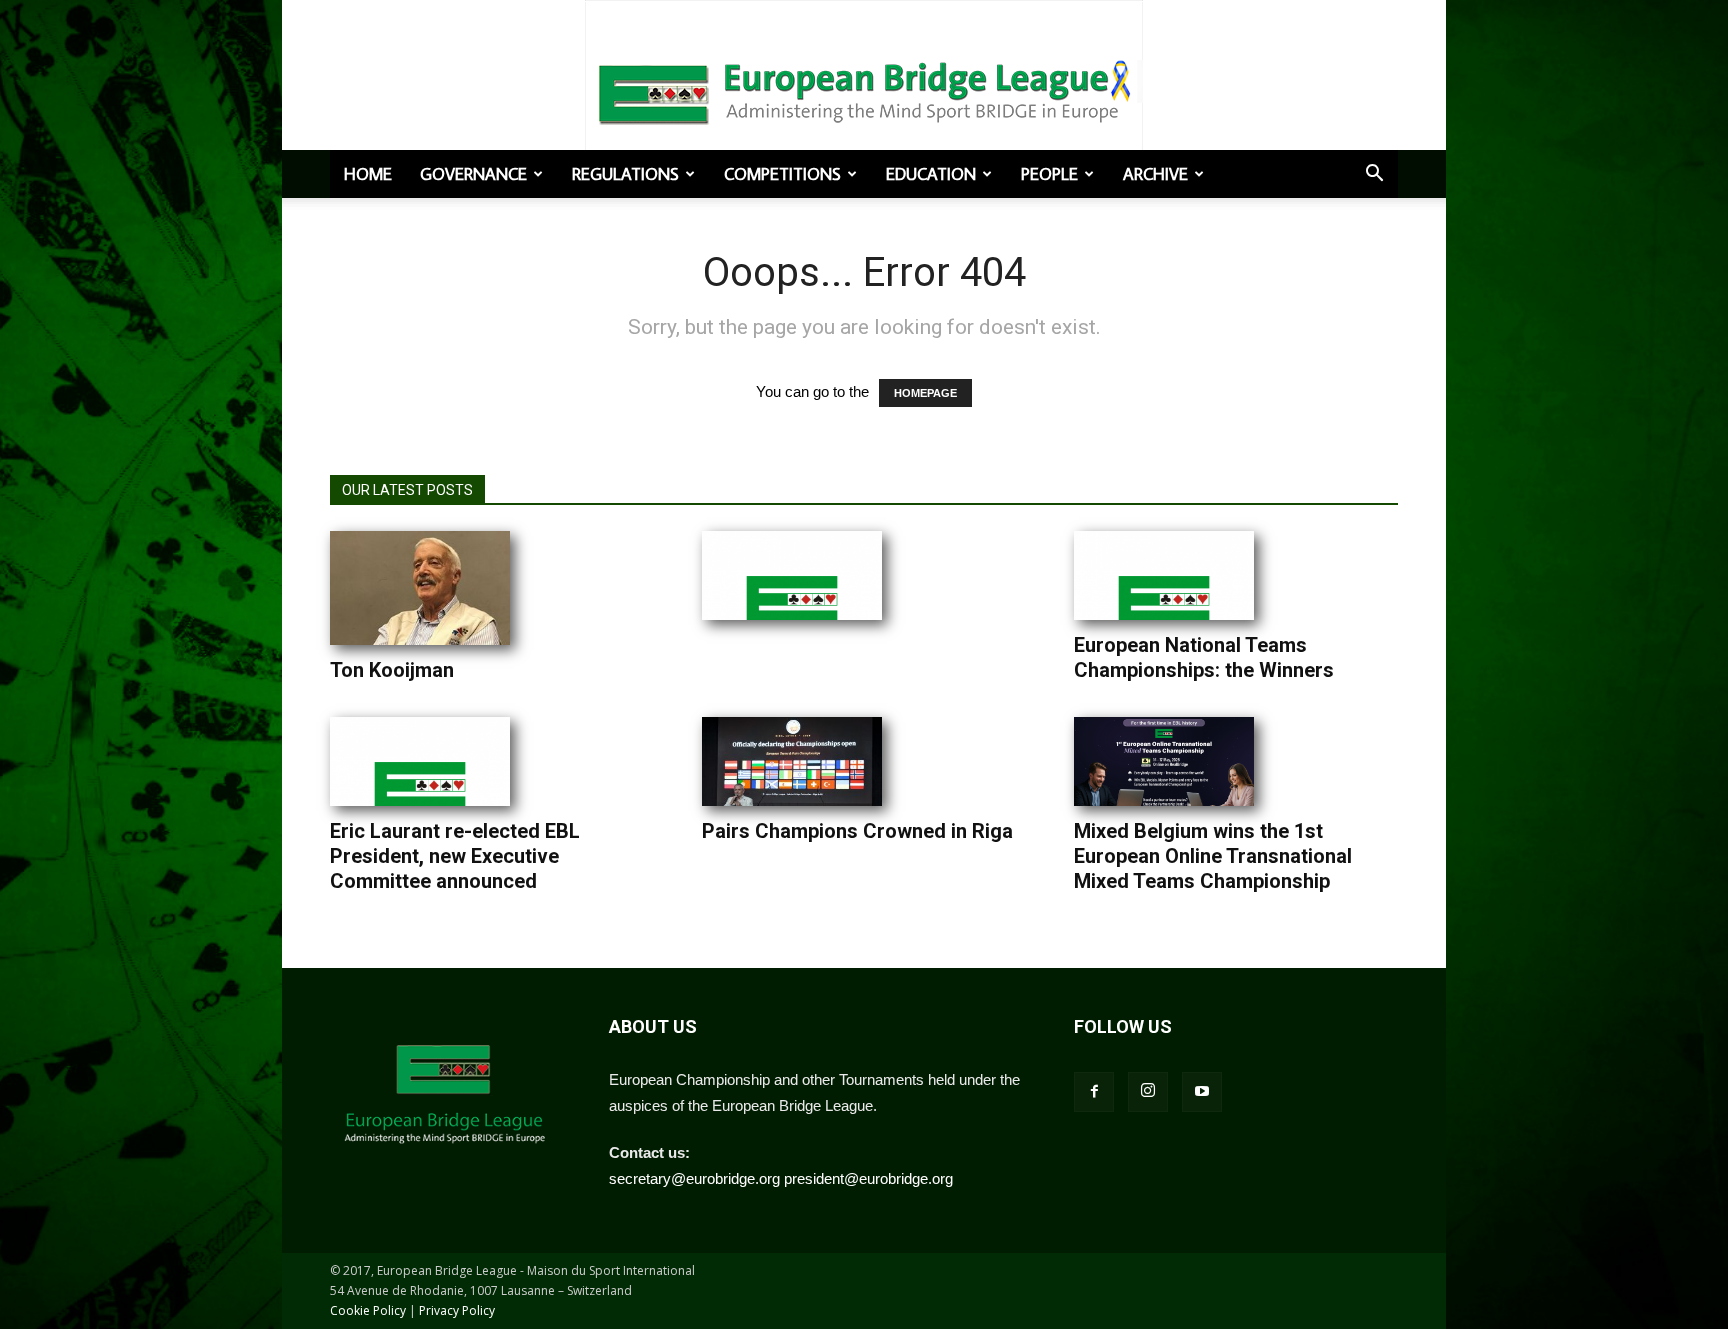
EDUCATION (931, 174)
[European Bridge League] (864, 90)
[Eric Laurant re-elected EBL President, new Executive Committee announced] (420, 761)
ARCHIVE (1155, 174)
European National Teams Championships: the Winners (1204, 657)
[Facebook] (1094, 1092)
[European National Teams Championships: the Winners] (1164, 575)
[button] (1374, 175)
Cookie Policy (368, 1310)
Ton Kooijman (392, 670)
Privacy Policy (457, 1310)
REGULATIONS (625, 174)
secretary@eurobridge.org (694, 1178)
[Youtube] (1202, 1092)
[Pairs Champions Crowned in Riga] (792, 761)
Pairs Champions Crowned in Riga (857, 831)
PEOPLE (1049, 174)
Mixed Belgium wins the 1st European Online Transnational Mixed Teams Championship (1213, 856)
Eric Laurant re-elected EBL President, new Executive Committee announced (455, 856)
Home (368, 174)
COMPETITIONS (782, 174)
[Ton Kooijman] (420, 588)
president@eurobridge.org (868, 1178)
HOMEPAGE (925, 393)
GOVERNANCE (473, 174)
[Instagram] (1148, 1092)
